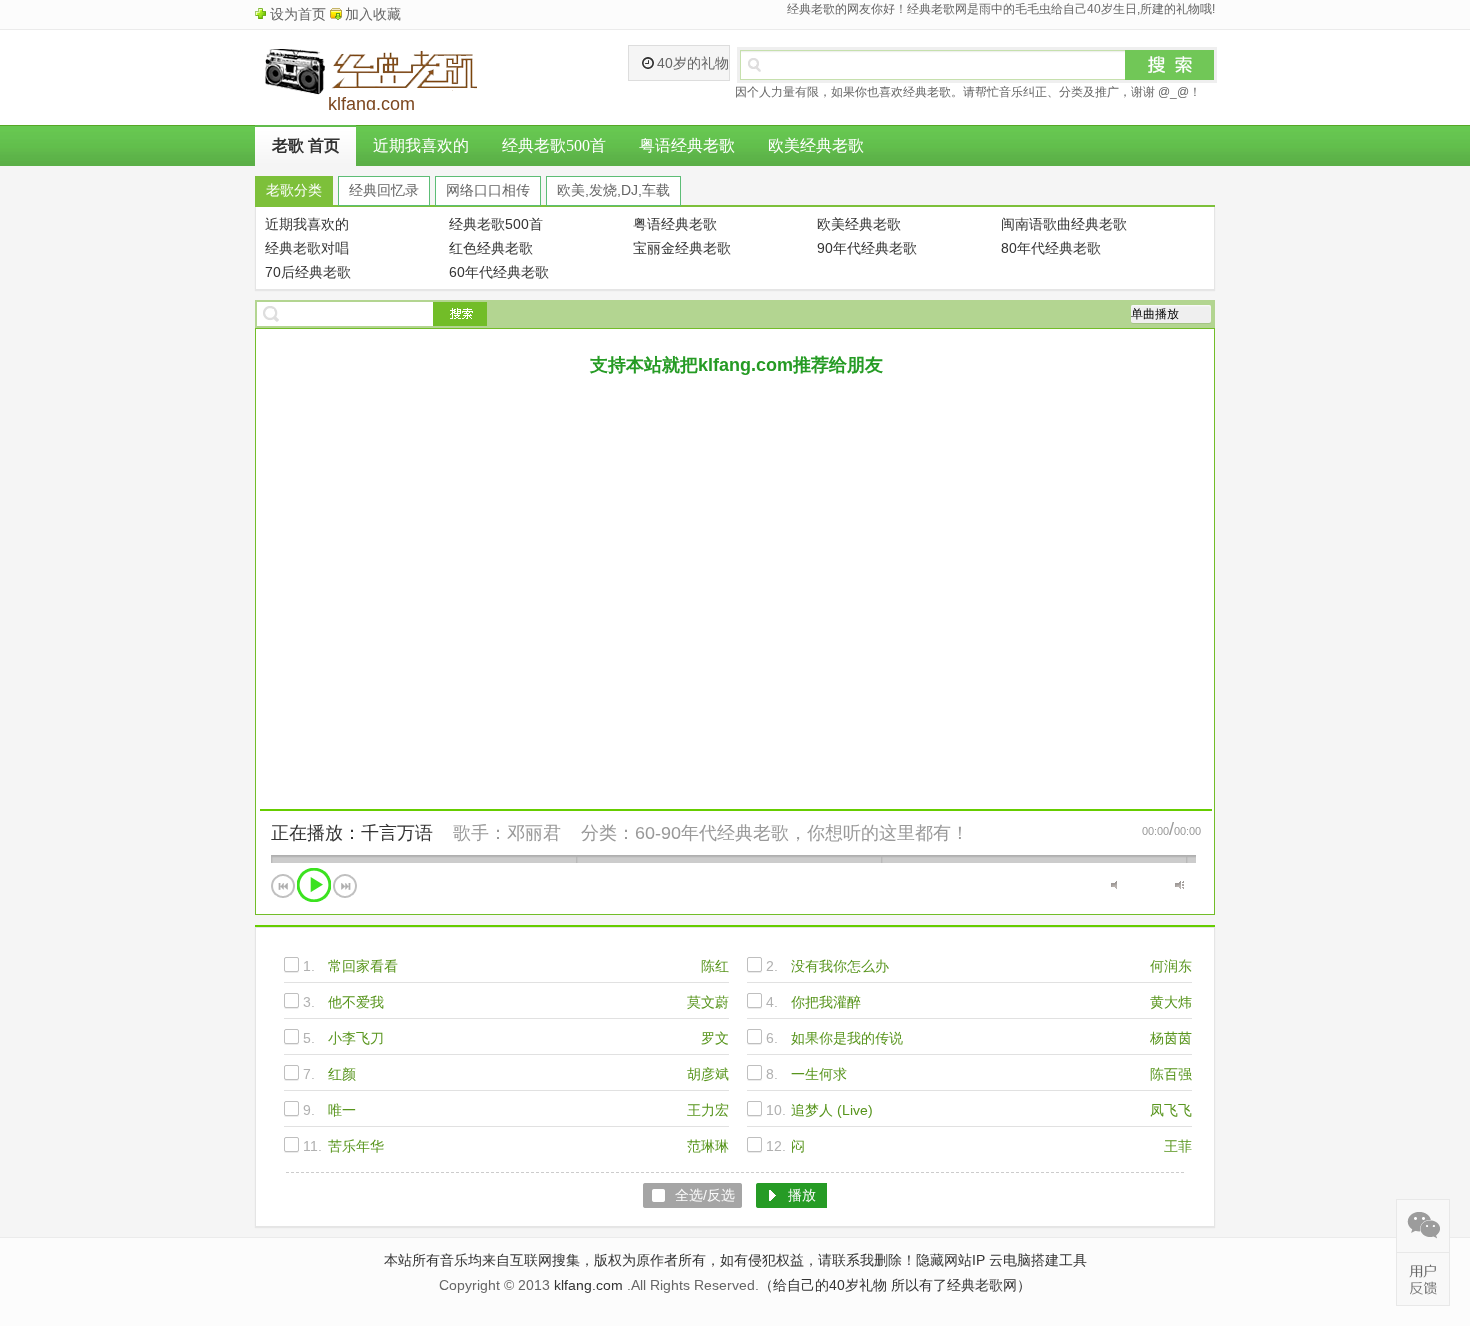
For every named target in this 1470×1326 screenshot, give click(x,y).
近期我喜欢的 (421, 145)
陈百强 (1171, 1074)
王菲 (1178, 1146)
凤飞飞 (1171, 1110)
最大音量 (1179, 885)
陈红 (715, 966)
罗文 (715, 1038)
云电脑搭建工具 (1038, 1260)
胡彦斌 (708, 1074)
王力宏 (708, 1110)
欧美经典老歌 (816, 145)
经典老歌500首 (554, 145)
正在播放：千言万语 (352, 833)
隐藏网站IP (950, 1260)
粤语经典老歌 (687, 145)
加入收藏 (373, 14)
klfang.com (588, 1285)
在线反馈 (1423, 1279)
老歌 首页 (306, 145)
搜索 (1170, 65)
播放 (314, 885)
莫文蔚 (708, 1002)
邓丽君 (534, 833)
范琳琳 (708, 1146)
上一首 (283, 886)
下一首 (345, 886)
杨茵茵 (1171, 1038)
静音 (1115, 885)
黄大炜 (1171, 1002)
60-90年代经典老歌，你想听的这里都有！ (802, 833)
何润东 (1171, 966)
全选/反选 (705, 1195)
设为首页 (298, 14)
